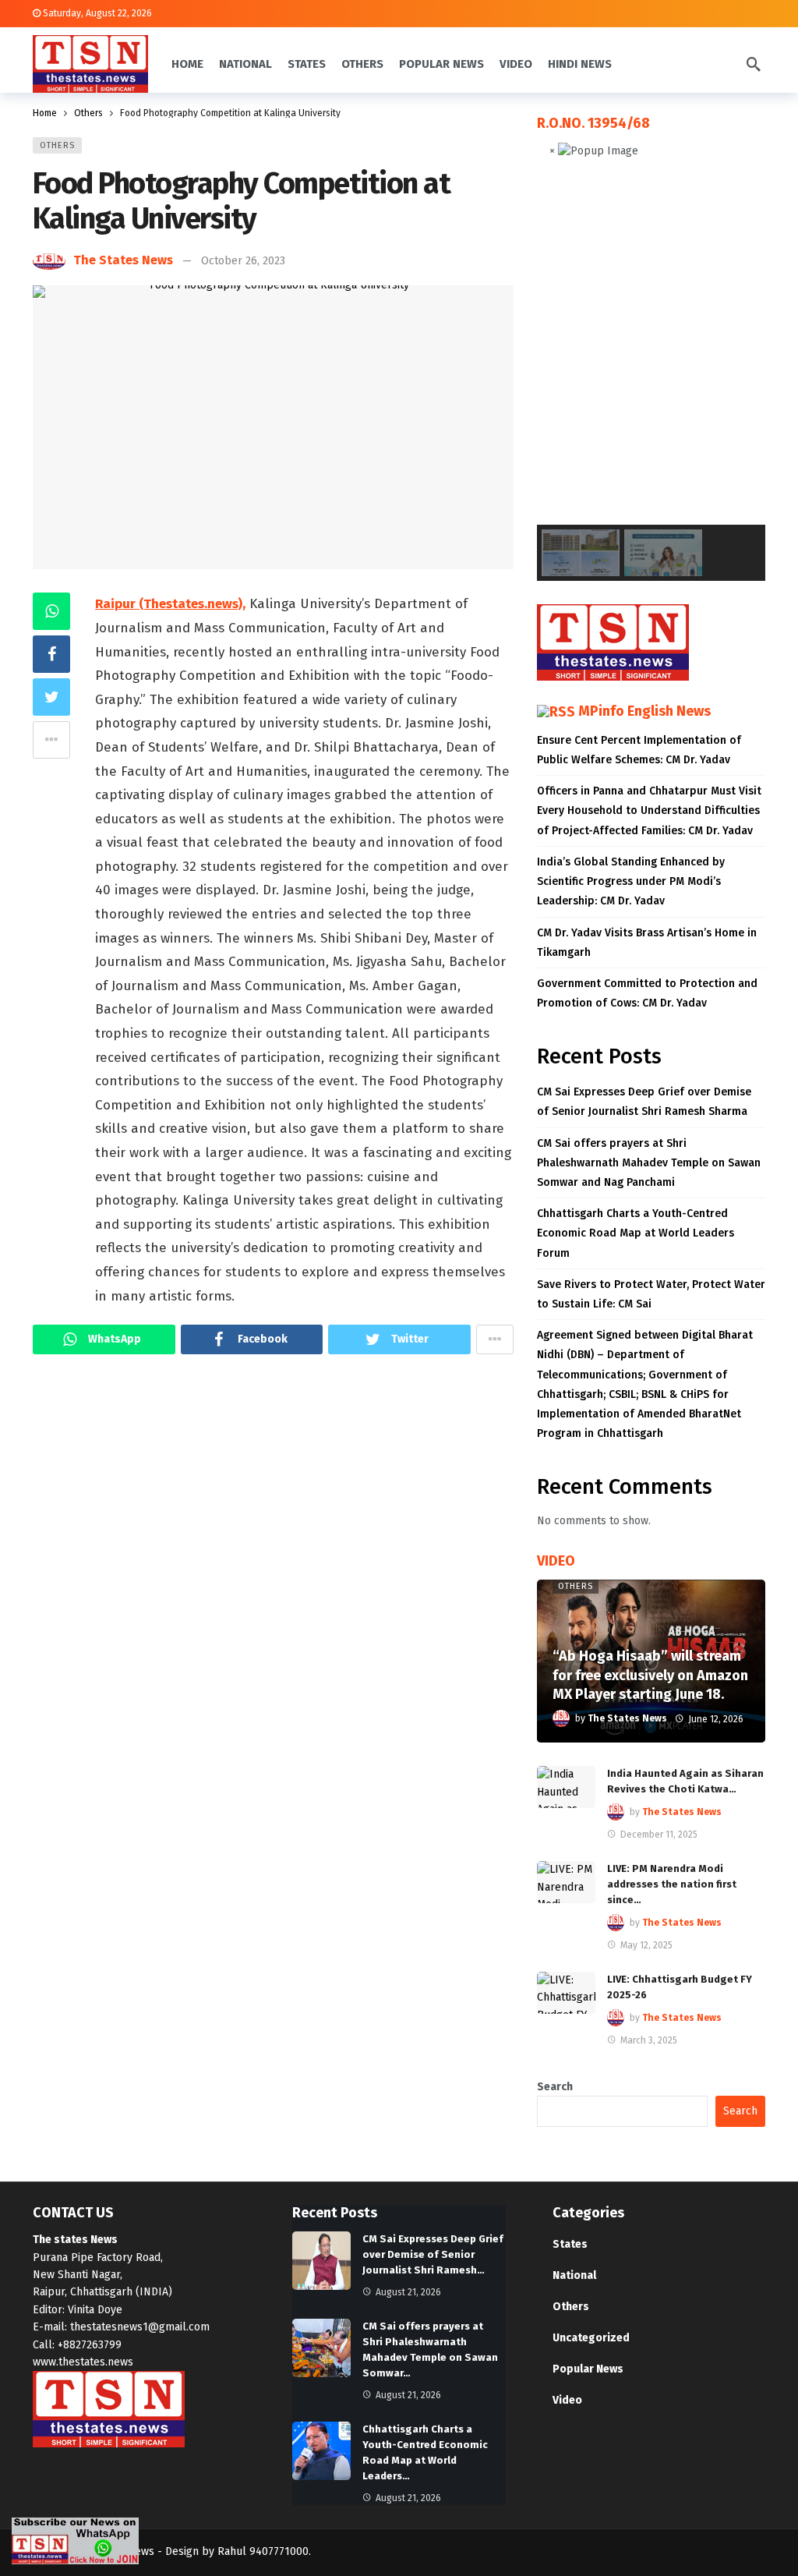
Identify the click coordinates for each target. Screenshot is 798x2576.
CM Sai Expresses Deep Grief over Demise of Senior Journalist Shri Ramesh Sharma (644, 1102)
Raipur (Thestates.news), (170, 604)
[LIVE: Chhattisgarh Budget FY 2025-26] (566, 1993)
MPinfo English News (644, 711)
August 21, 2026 (408, 2292)
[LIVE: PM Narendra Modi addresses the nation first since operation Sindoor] (566, 1882)
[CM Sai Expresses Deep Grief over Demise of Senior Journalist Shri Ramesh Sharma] (321, 2261)
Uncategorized (591, 2338)
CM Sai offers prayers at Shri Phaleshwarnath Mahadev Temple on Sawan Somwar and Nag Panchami (649, 1163)
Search (555, 2087)
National (574, 2275)
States (570, 2244)
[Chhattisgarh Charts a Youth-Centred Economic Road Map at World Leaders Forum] (321, 2451)
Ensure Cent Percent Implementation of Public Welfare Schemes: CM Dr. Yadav (639, 750)
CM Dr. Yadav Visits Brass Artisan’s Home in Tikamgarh (647, 943)
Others (57, 145)
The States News (123, 260)
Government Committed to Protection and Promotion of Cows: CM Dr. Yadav (647, 993)
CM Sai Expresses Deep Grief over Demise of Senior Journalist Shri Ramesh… (433, 2254)
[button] (561, 354)
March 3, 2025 (649, 2040)
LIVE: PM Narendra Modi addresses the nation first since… (672, 1884)
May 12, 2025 (646, 1945)
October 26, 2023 (243, 261)
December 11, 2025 (659, 1835)
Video (567, 2400)
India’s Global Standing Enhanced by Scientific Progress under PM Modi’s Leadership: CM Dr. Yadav (631, 881)
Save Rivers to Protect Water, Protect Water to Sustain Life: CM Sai (651, 1294)
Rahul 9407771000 (263, 2551)
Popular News (588, 2369)
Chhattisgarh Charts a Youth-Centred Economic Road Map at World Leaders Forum (636, 1233)
